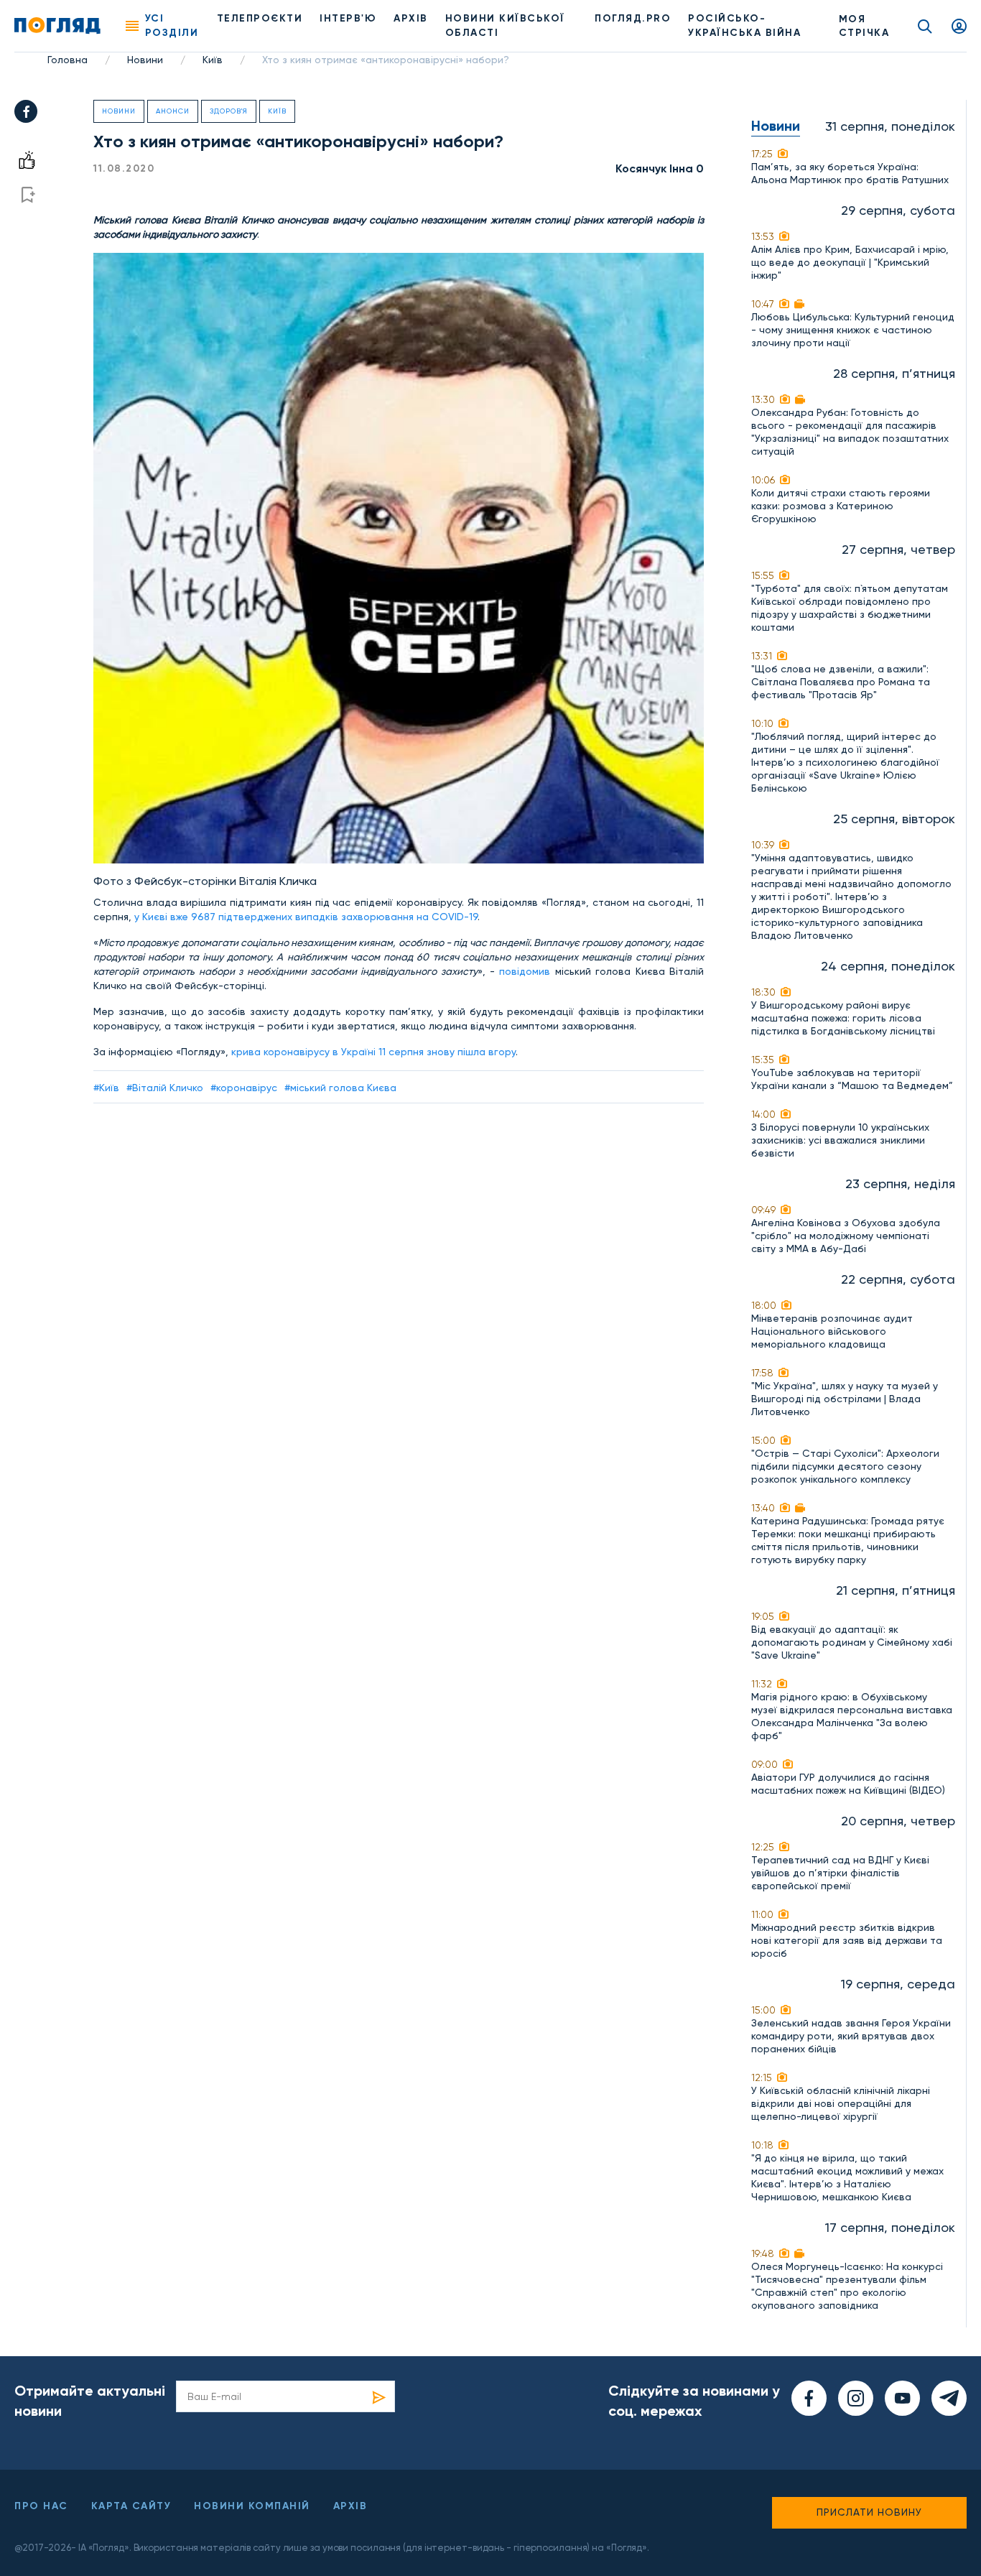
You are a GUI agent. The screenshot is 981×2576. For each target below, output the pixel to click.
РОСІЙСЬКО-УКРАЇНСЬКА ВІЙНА (744, 26)
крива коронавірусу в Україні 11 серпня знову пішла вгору (373, 1052)
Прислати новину (869, 2512)
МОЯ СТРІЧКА (864, 26)
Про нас (41, 2506)
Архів (411, 18)
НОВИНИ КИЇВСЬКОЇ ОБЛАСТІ (505, 26)
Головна (68, 60)
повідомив (527, 971)
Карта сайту (131, 2506)
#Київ (106, 1088)
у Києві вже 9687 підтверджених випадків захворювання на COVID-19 (306, 917)
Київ (213, 60)
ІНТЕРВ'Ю (348, 18)
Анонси (173, 111)
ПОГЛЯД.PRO (633, 18)
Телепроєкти (260, 18)
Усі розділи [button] (172, 26)
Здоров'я (229, 111)
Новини (145, 60)
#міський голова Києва (340, 1088)
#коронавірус (244, 1088)
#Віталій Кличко (165, 1088)
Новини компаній (252, 2506)
